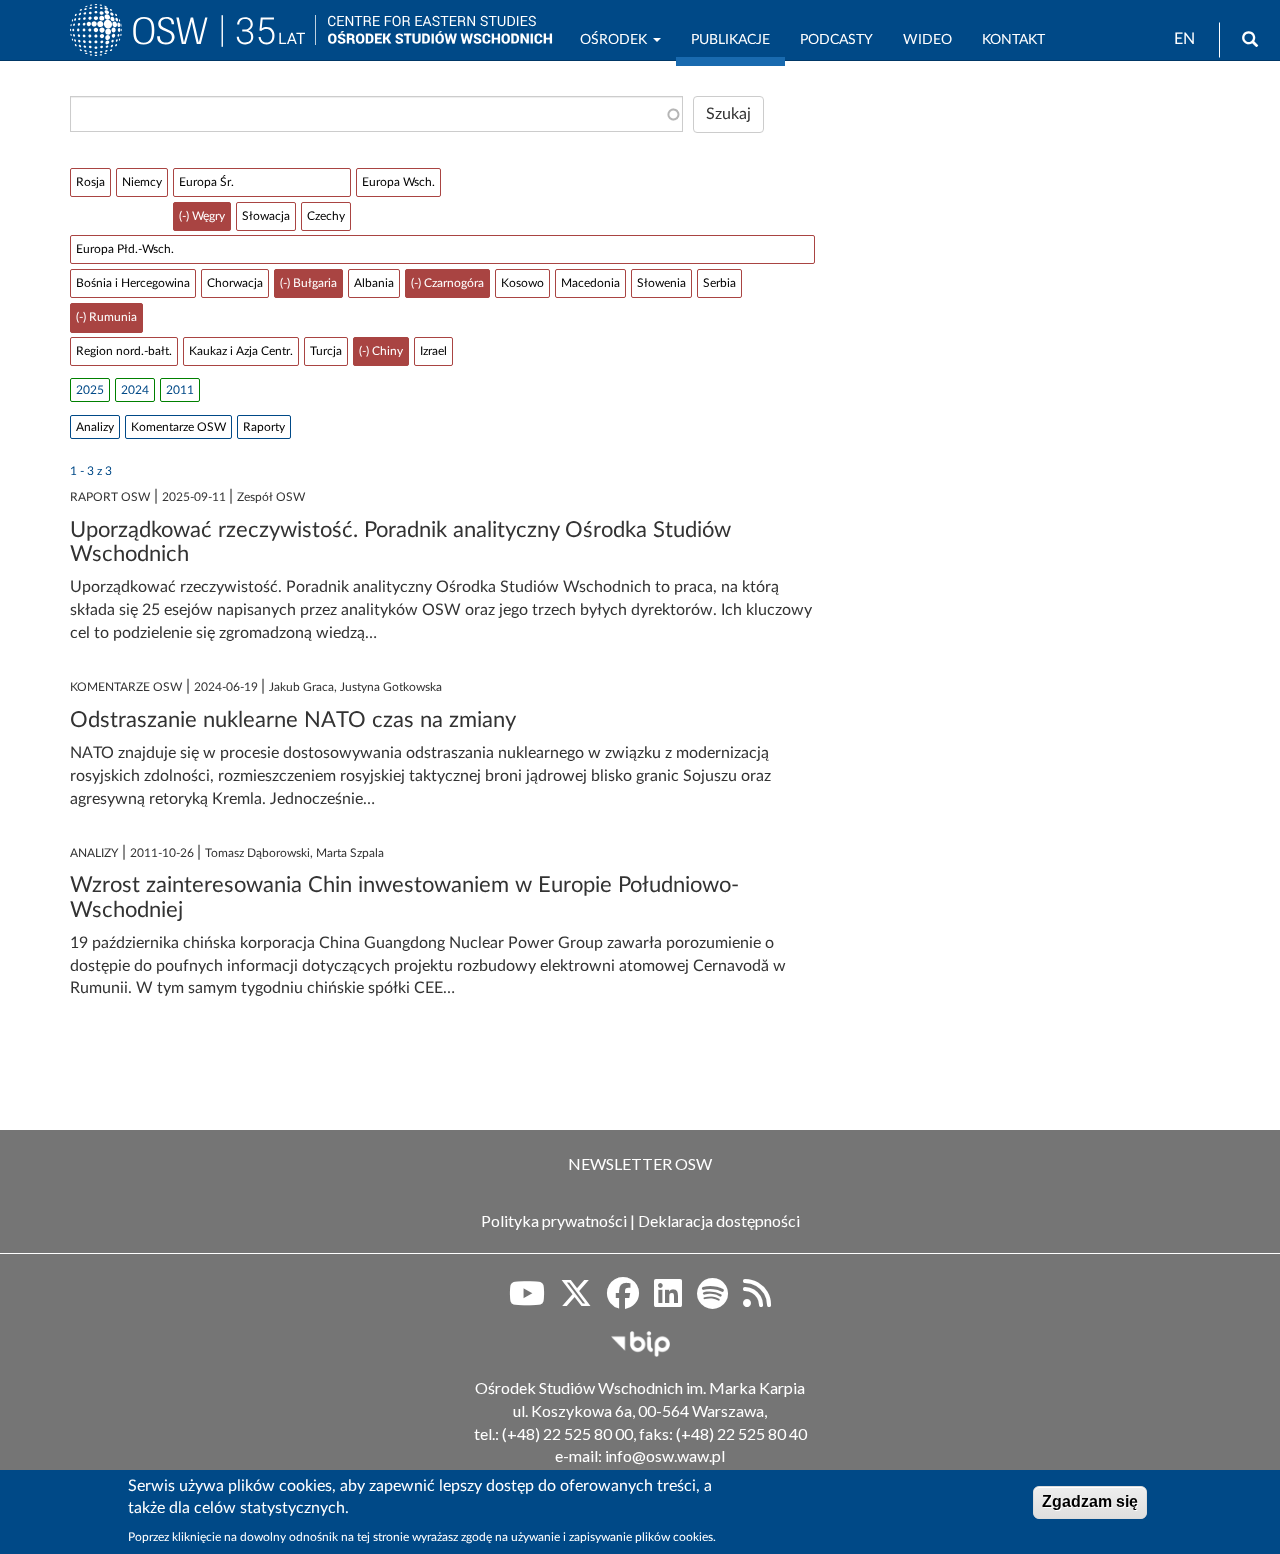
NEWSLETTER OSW (640, 1163)
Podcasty (836, 40)
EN (1184, 39)
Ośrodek (615, 40)
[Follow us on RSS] (757, 1300)
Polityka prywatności (554, 1220)
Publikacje (730, 40)
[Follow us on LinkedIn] (668, 1300)
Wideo (927, 40)
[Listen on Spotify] (712, 1300)
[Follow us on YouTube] (527, 1300)
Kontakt (1013, 40)
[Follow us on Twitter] (576, 1300)
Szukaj (728, 114)
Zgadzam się (1090, 1501)
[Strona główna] (192, 39)
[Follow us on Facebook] (623, 1300)
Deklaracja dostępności (719, 1220)
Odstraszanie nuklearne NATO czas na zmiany (293, 720)
